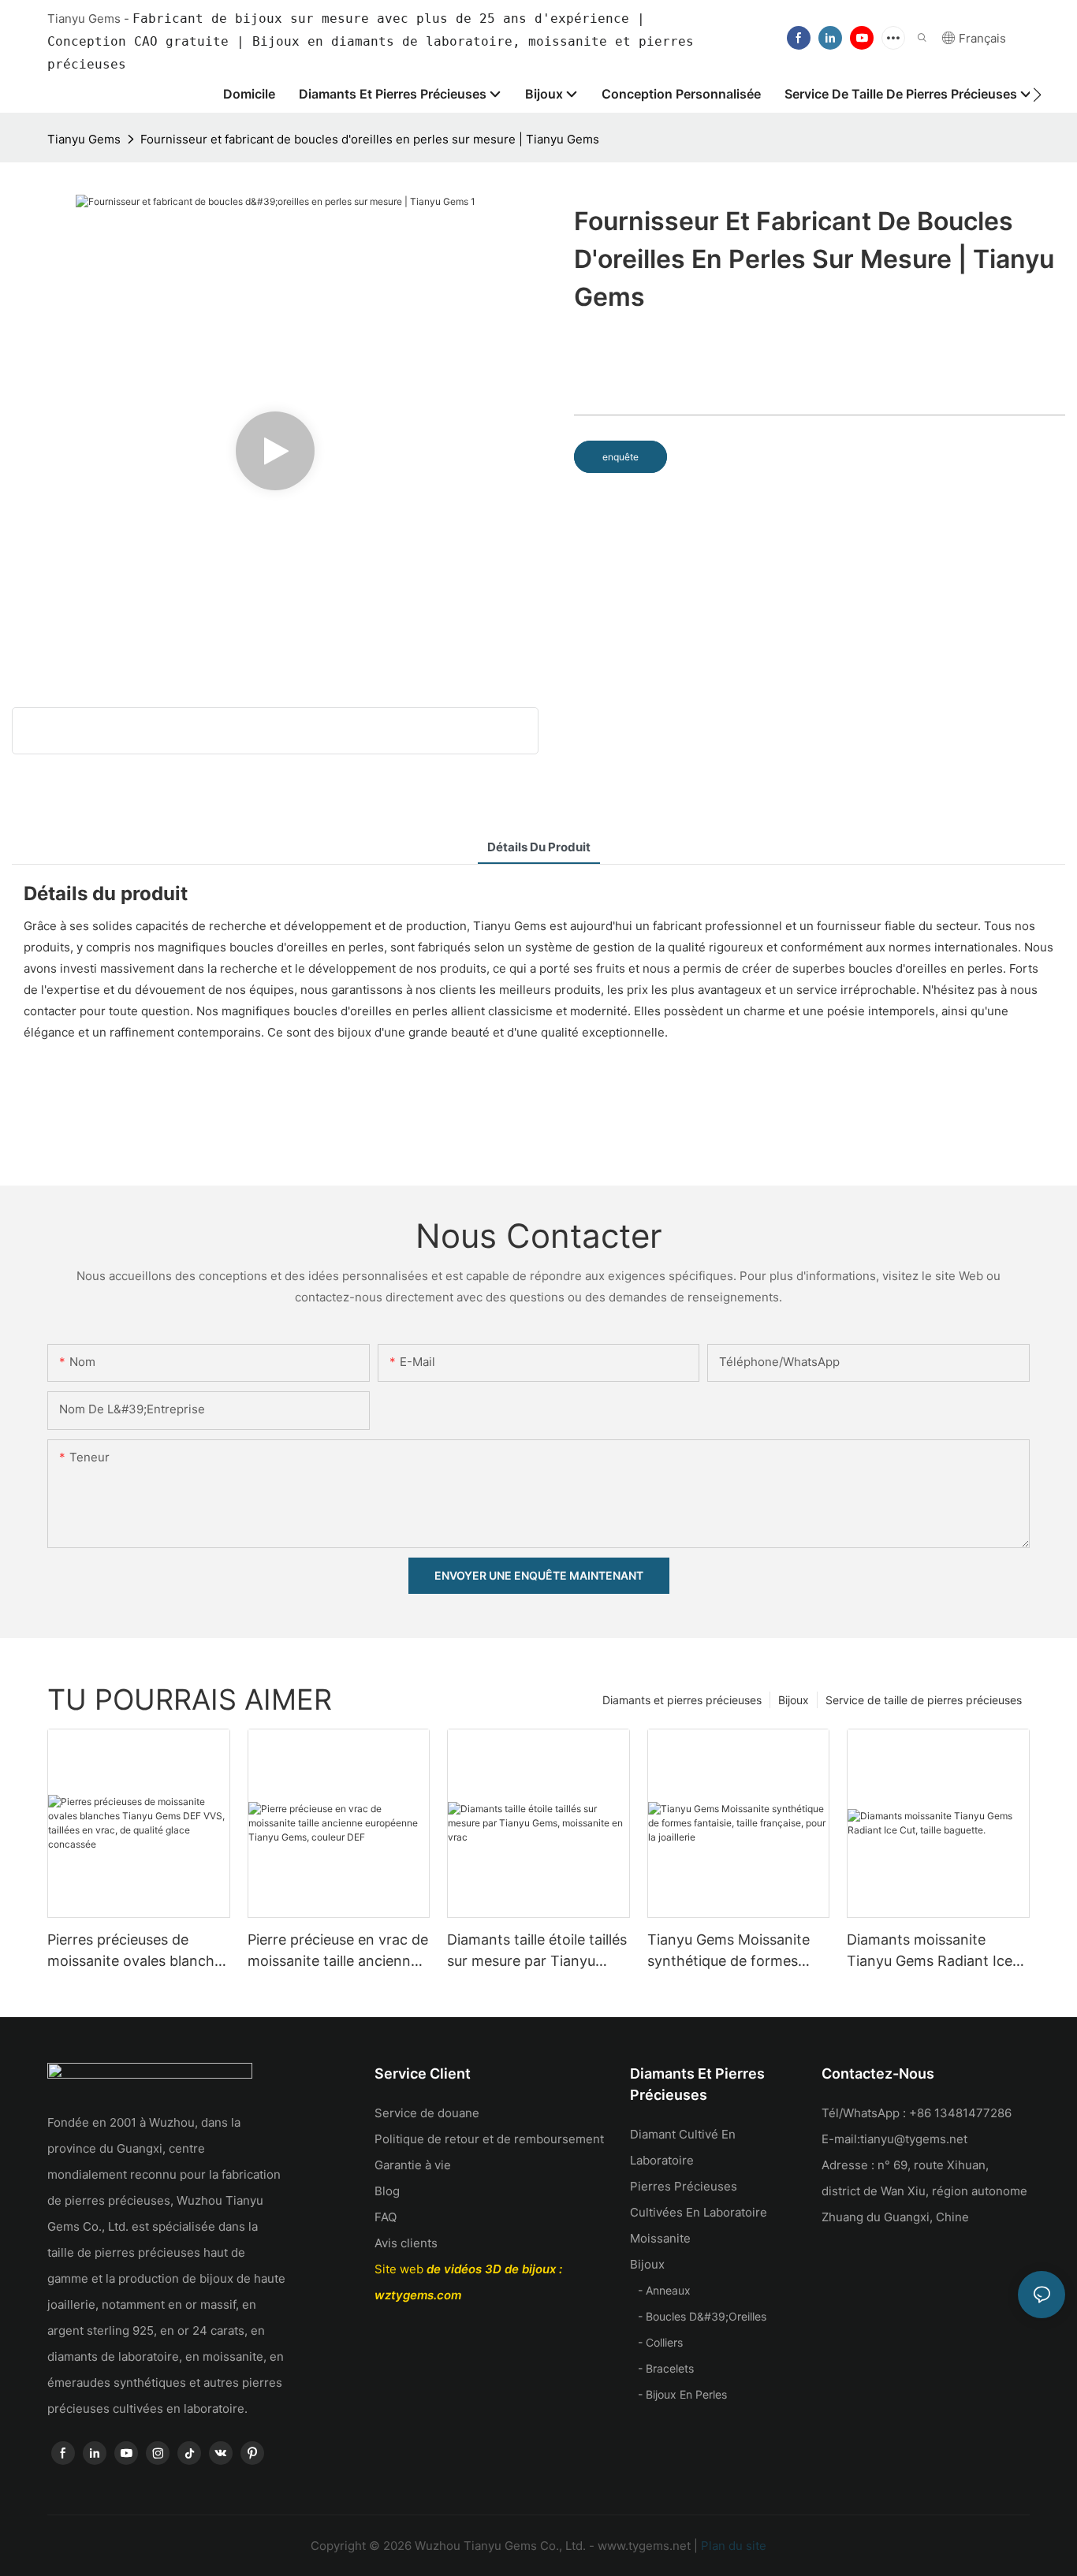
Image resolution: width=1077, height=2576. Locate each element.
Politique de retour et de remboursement (489, 2139)
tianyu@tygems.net (914, 2139)
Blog (387, 2191)
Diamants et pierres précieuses (682, 1700)
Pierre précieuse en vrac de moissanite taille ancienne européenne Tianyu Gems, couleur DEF (338, 1951)
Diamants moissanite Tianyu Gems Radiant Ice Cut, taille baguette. (930, 1951)
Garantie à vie (413, 2165)
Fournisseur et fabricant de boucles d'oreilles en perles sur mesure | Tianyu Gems (370, 139)
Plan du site (732, 2546)
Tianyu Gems (84, 139)
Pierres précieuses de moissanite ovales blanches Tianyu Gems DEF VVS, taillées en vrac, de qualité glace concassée (138, 1951)
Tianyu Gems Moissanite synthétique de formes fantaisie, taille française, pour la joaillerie (730, 1951)
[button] (1037, 95)
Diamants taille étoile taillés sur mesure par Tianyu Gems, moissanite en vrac (537, 1951)
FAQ (386, 2217)
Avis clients (406, 2243)
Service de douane (427, 2113)
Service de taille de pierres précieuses (924, 1700)
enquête (620, 457)
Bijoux (794, 1700)
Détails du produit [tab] (539, 847)
